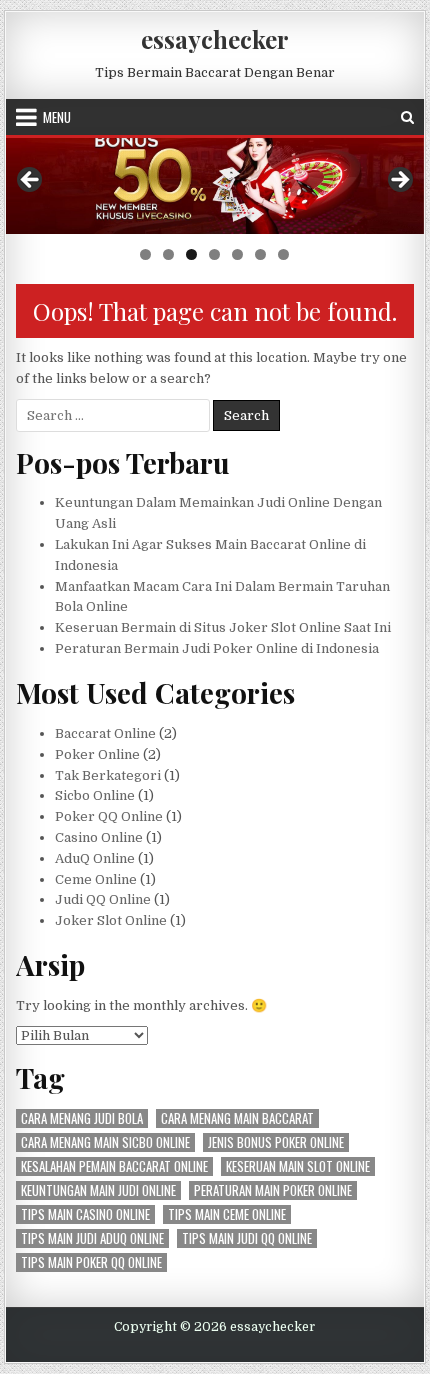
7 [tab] (283, 254)
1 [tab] (145, 254)
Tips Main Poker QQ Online (91, 1262)
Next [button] (399, 181)
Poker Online (97, 754)
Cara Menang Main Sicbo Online (105, 1142)
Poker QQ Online (109, 816)
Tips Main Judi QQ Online (247, 1238)
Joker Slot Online (111, 920)
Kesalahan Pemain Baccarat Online (114, 1166)
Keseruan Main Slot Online (298, 1166)
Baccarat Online (105, 733)
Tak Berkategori (108, 775)
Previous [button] (31, 181)
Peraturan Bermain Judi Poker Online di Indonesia (217, 648)
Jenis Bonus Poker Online (276, 1142)
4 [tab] (214, 254)
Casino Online (99, 837)
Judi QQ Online (103, 899)
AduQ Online (95, 858)
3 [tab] (191, 254)
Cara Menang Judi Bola (82, 1118)
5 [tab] (237, 254)
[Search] (407, 117)
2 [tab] (168, 254)
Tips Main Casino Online (85, 1214)
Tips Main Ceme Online (227, 1214)
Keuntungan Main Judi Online (98, 1190)
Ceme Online (96, 879)
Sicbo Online (95, 795)
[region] (214, 206)
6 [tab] (260, 254)
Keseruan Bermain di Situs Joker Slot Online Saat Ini (223, 627)
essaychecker (215, 39)
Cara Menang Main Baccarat (237, 1118)
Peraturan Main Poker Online (273, 1190)
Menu (57, 117)
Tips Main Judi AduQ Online (92, 1238)
